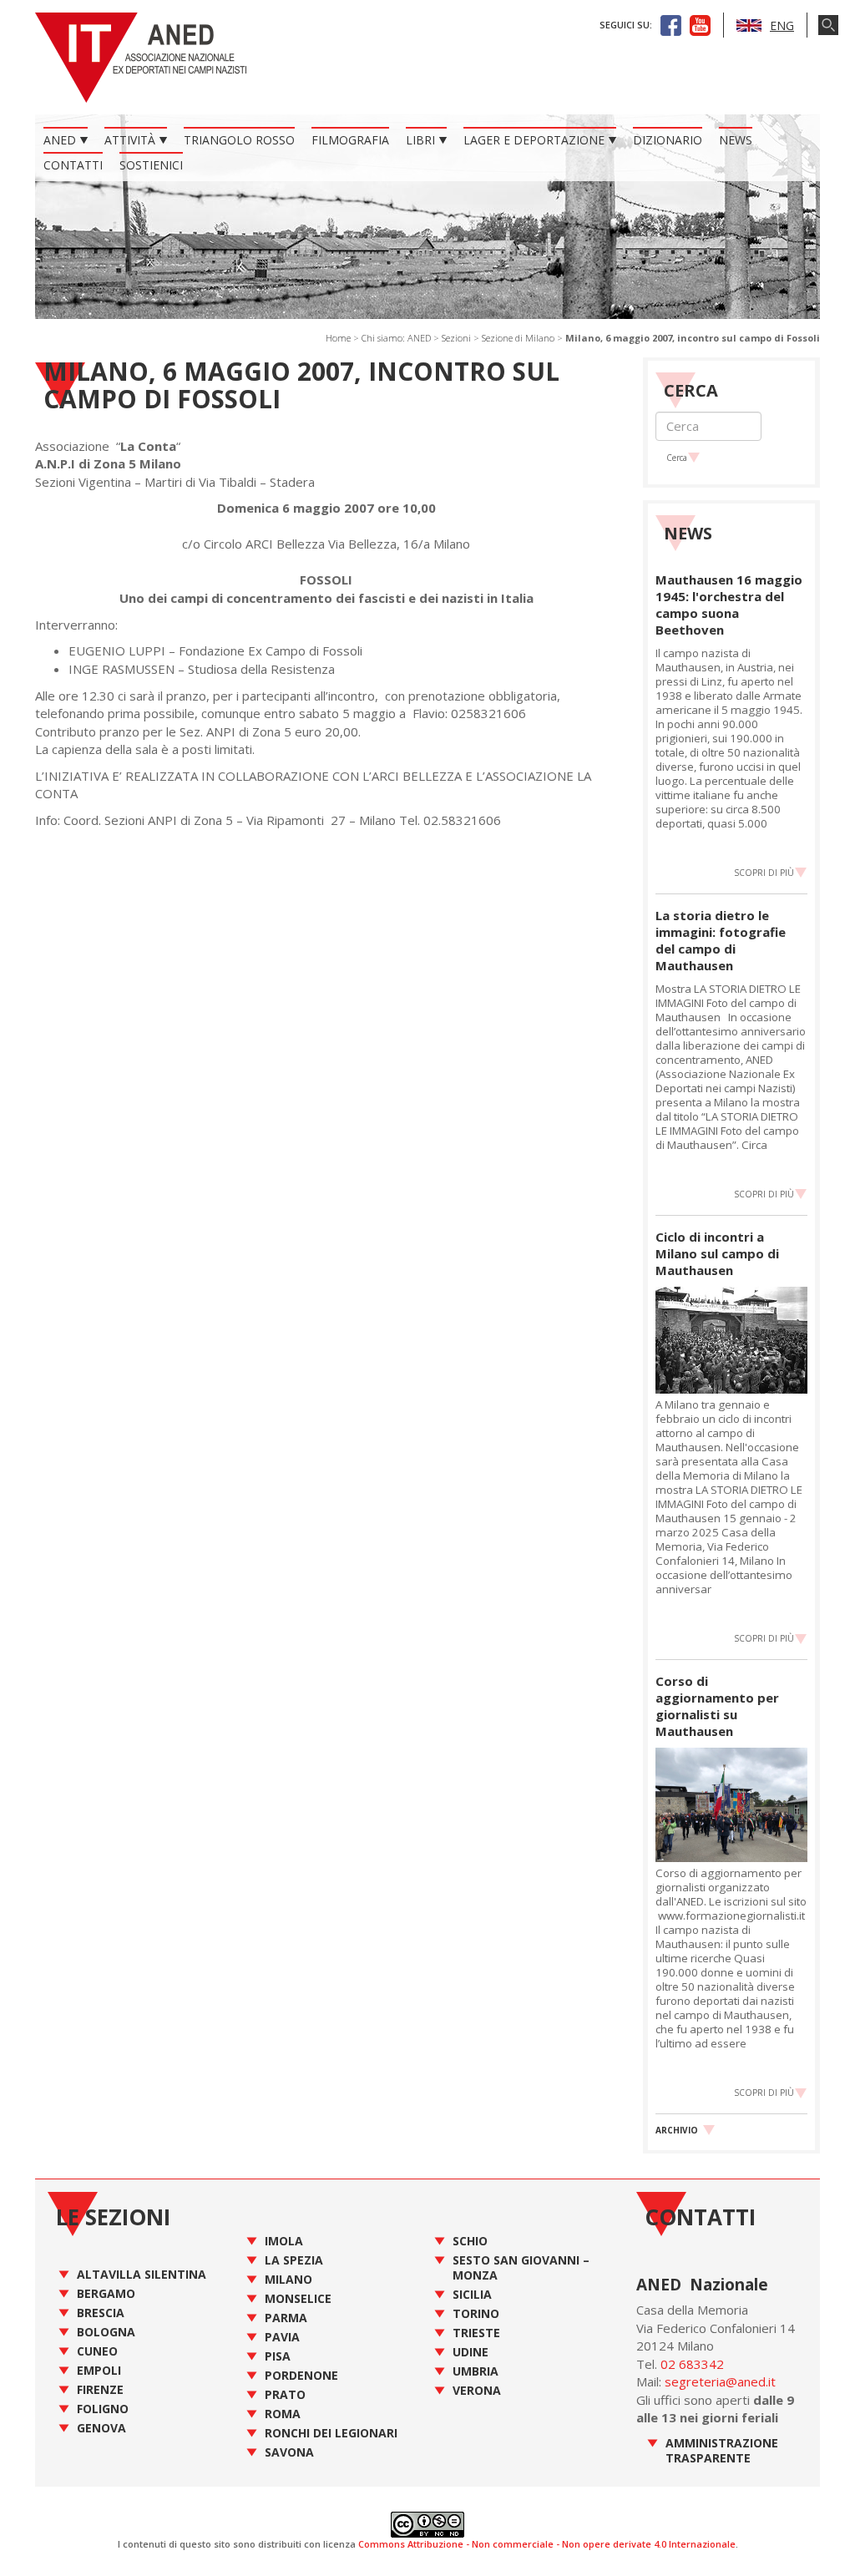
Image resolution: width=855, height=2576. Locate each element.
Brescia (101, 2313)
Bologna (106, 2332)
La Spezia (294, 2260)
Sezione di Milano (518, 338)
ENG (782, 25)
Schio (470, 2241)
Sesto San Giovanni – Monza (521, 2267)
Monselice (298, 2298)
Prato (285, 2394)
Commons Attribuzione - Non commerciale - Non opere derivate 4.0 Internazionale (547, 2544)
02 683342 (692, 2364)
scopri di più (764, 873)
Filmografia (350, 140)
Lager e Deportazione (534, 140)
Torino (476, 2313)
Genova (101, 2428)
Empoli (99, 2370)
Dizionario (668, 140)
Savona (289, 2452)
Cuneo (97, 2351)
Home (338, 338)
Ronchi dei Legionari (331, 2433)
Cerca (677, 458)
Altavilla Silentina (142, 2274)
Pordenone (301, 2375)
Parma (286, 2318)
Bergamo (106, 2293)
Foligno (103, 2409)
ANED (60, 140)
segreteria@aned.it (720, 2381)
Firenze (100, 2389)
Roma (283, 2414)
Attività (130, 140)
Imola (284, 2241)
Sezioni (456, 338)
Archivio (677, 2130)
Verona (477, 2390)
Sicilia (472, 2294)
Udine (471, 2352)
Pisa (278, 2356)
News (736, 140)
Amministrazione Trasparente (722, 2450)
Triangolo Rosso (239, 140)
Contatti (73, 165)
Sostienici (151, 165)
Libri (420, 140)
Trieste (476, 2333)
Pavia (282, 2337)
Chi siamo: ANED (396, 338)
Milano (288, 2279)
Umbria (476, 2371)
